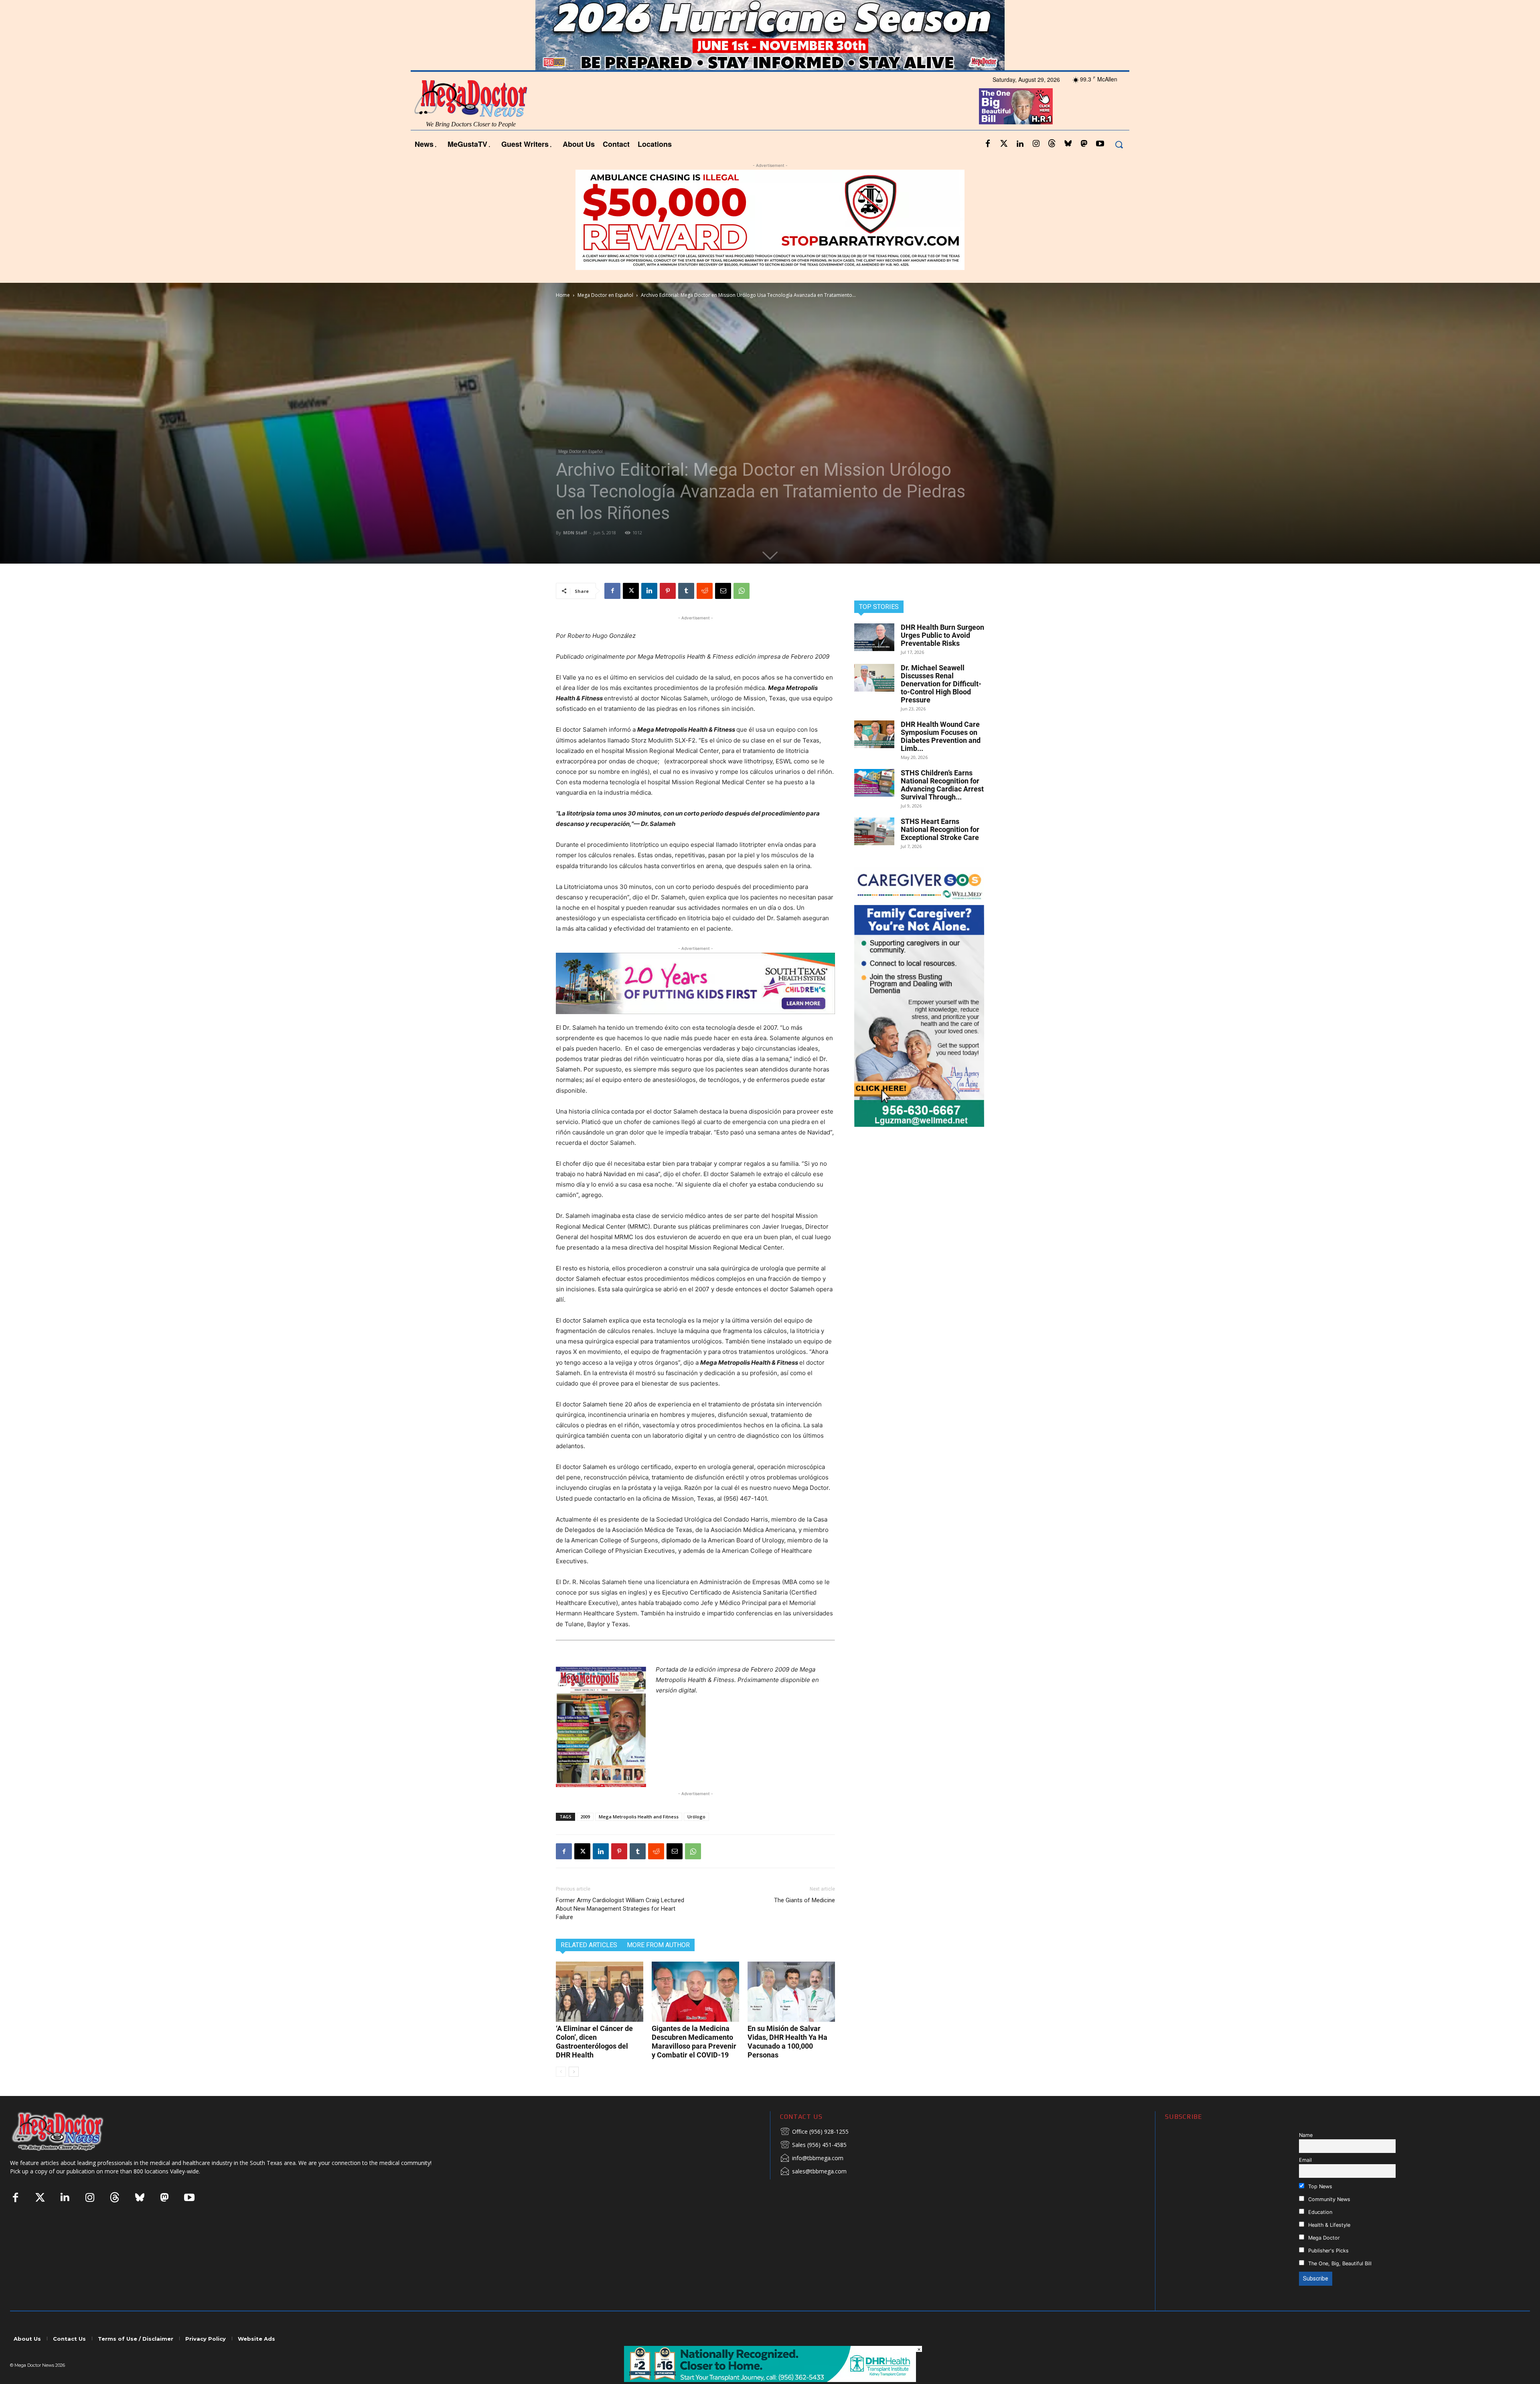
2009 (585, 1838)
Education (1319, 2233)
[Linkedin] (1020, 166)
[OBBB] (1016, 128)
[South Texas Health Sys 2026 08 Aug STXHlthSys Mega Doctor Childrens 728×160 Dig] (695, 1005)
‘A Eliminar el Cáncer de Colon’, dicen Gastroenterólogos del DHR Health (594, 2063)
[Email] (723, 612)
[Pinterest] (668, 612)
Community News (1328, 2221)
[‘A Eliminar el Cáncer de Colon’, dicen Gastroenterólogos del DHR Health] (600, 2013)
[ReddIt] (705, 612)
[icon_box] (814, 2154)
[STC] (770, 57)
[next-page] (574, 2093)
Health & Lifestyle (1328, 2246)
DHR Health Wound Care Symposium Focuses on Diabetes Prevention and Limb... (941, 758)
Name (1306, 2157)
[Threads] (1052, 166)
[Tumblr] (686, 612)
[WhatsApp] (742, 612)
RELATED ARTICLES (589, 1967)
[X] (631, 612)
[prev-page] (561, 2093)
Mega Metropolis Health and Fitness (639, 1838)
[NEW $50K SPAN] (770, 241)
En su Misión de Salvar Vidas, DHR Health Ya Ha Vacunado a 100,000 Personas (787, 2063)
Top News (1319, 2208)
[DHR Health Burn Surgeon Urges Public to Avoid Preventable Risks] (874, 658)
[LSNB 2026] (919, 1018)
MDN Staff (575, 554)
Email (1305, 2182)
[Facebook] (988, 166)
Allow (906, 10)
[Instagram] (1036, 166)
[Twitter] (1004, 166)
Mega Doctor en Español (605, 316)
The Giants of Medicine (804, 1922)
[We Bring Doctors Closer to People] (70, 2153)
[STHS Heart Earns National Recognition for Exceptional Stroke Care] (874, 853)
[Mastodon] (1084, 166)
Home (563, 316)
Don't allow (875, 10)
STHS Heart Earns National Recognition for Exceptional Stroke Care (940, 851)
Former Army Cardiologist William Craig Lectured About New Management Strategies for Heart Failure (620, 1930)
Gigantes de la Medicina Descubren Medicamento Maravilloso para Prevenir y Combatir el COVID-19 (694, 2063)
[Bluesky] (1068, 166)
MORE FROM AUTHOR (658, 1967)
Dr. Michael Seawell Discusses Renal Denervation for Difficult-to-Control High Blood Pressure (941, 705)
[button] (1119, 166)
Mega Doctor (1323, 2259)
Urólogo (696, 1838)
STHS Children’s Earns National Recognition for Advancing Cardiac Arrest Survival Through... (942, 806)
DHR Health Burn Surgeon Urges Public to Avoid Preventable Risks (942, 656)
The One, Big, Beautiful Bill (1339, 2285)
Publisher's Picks (1328, 2272)
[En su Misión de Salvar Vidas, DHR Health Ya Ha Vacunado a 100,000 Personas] (791, 2013)
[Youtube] (1100, 166)
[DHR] (770, 2380)
